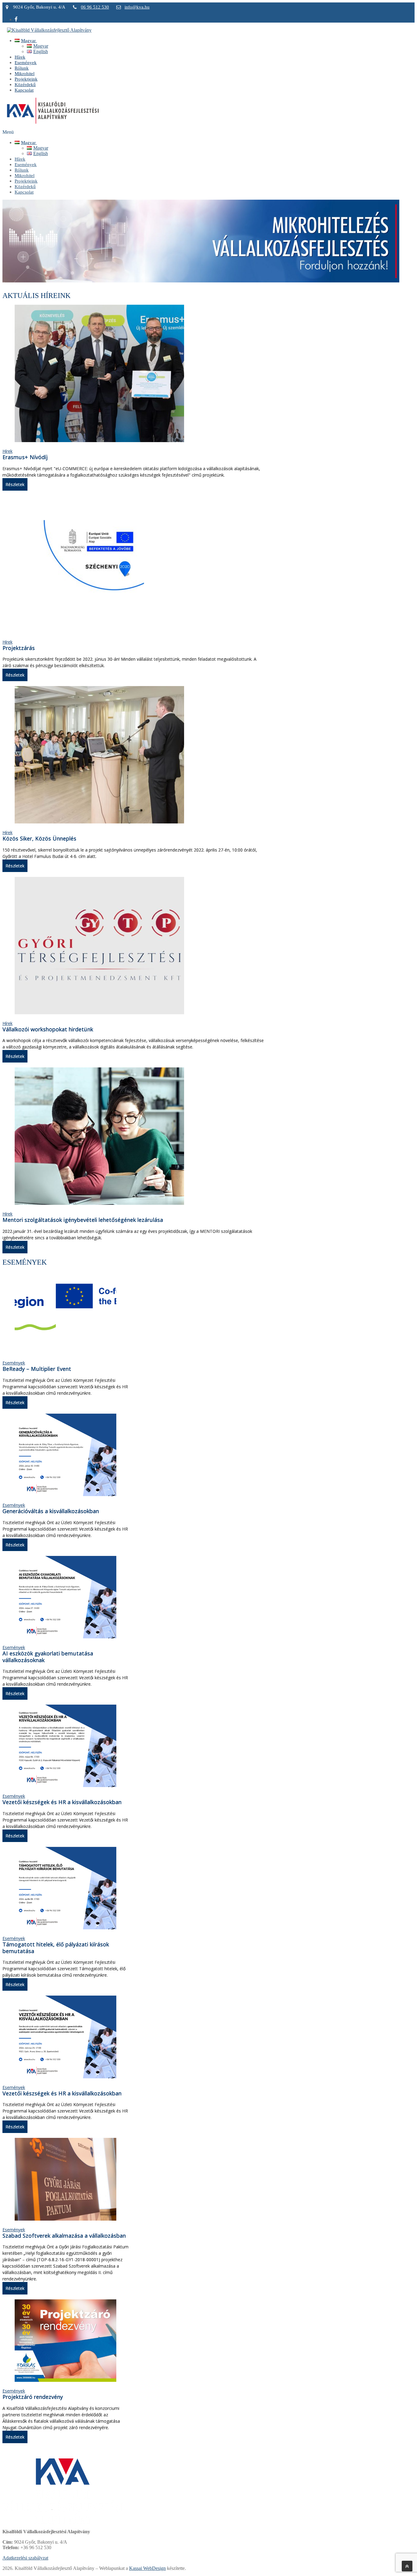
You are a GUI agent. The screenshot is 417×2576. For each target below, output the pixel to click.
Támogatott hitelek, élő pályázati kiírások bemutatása (56, 1948)
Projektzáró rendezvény (33, 2397)
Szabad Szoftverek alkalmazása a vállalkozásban (64, 2236)
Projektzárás (19, 648)
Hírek (7, 451)
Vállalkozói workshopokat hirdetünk (48, 1029)
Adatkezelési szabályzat (25, 2558)
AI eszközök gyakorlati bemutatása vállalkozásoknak (48, 1657)
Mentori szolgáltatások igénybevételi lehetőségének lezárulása (83, 1220)
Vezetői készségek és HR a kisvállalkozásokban (62, 1802)
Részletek (15, 484)
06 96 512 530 (95, 7)
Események (14, 1363)
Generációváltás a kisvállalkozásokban (51, 1511)
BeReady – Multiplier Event (37, 1369)
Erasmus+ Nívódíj (25, 457)
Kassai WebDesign (147, 2568)
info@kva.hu (137, 7)
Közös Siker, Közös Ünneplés (39, 838)
